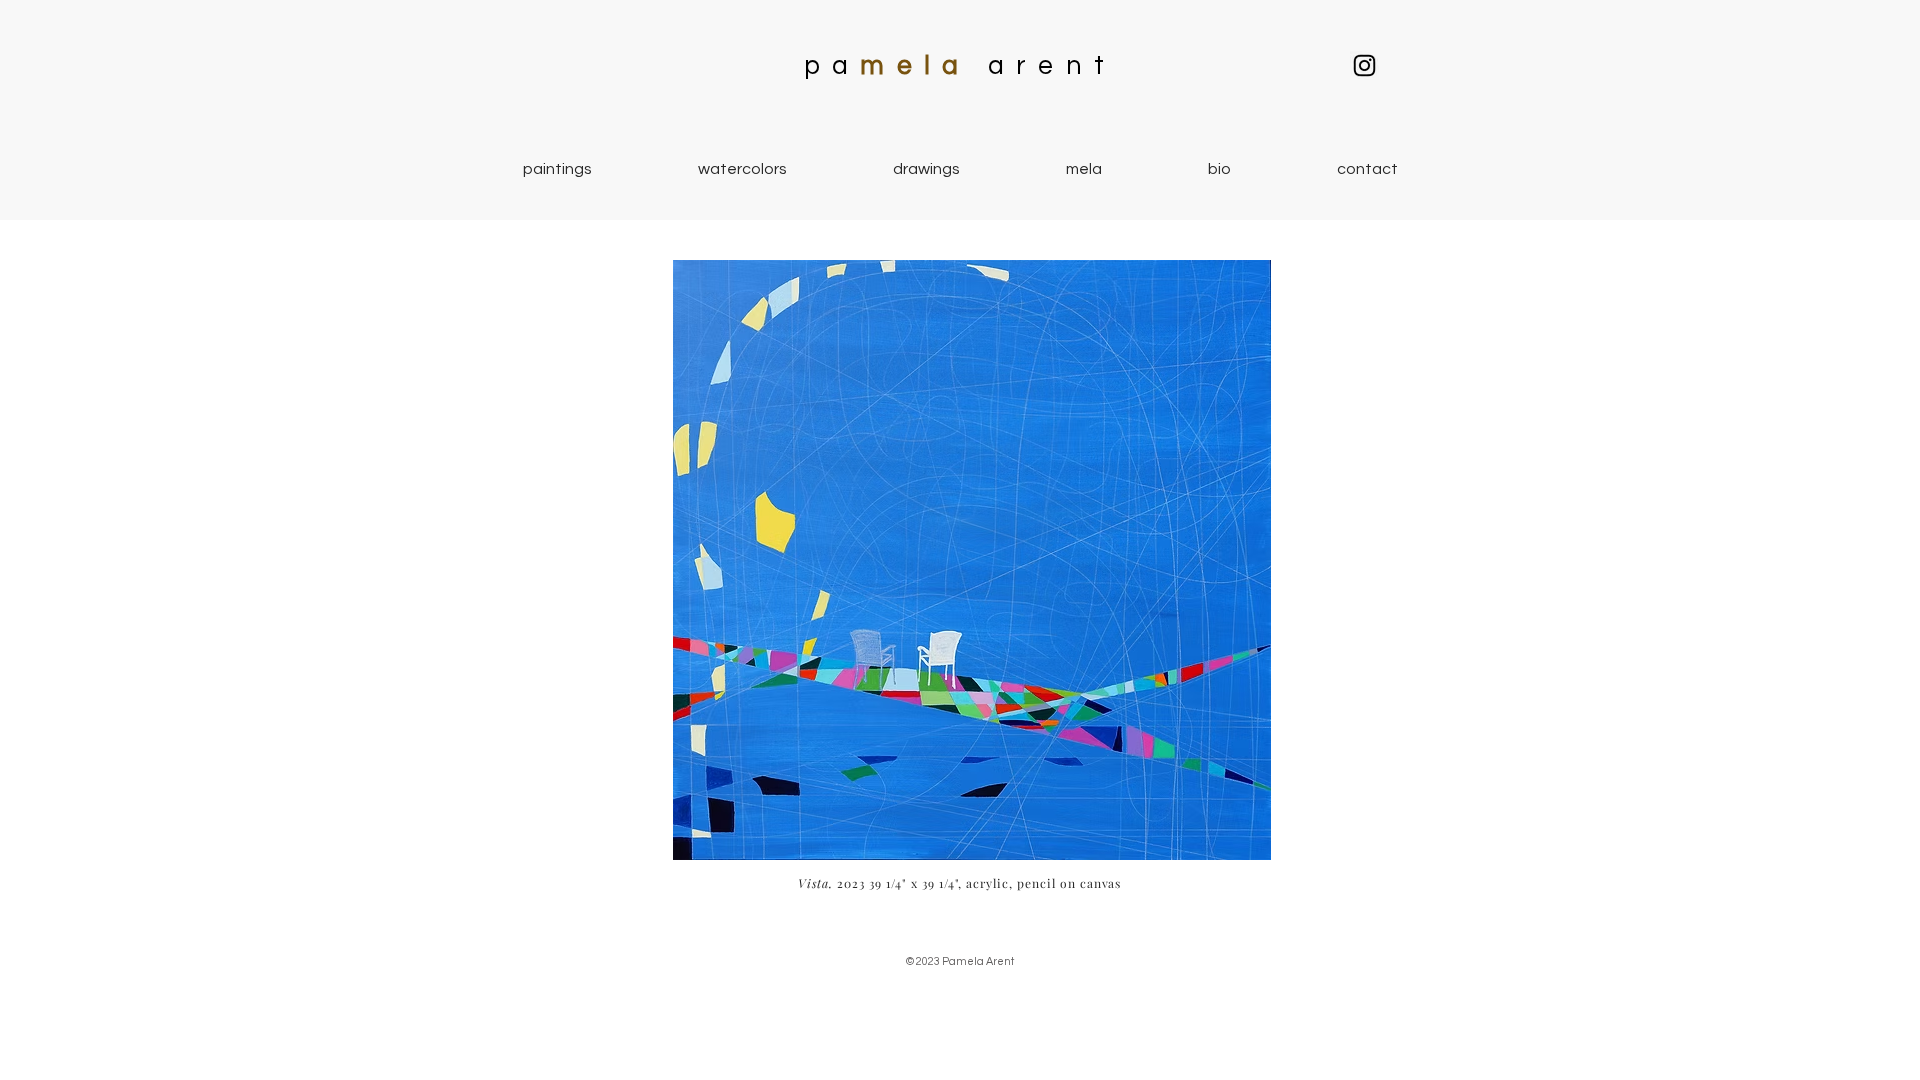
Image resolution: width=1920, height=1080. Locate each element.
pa (832, 66)
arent (1052, 66)
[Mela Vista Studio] (1364, 65)
